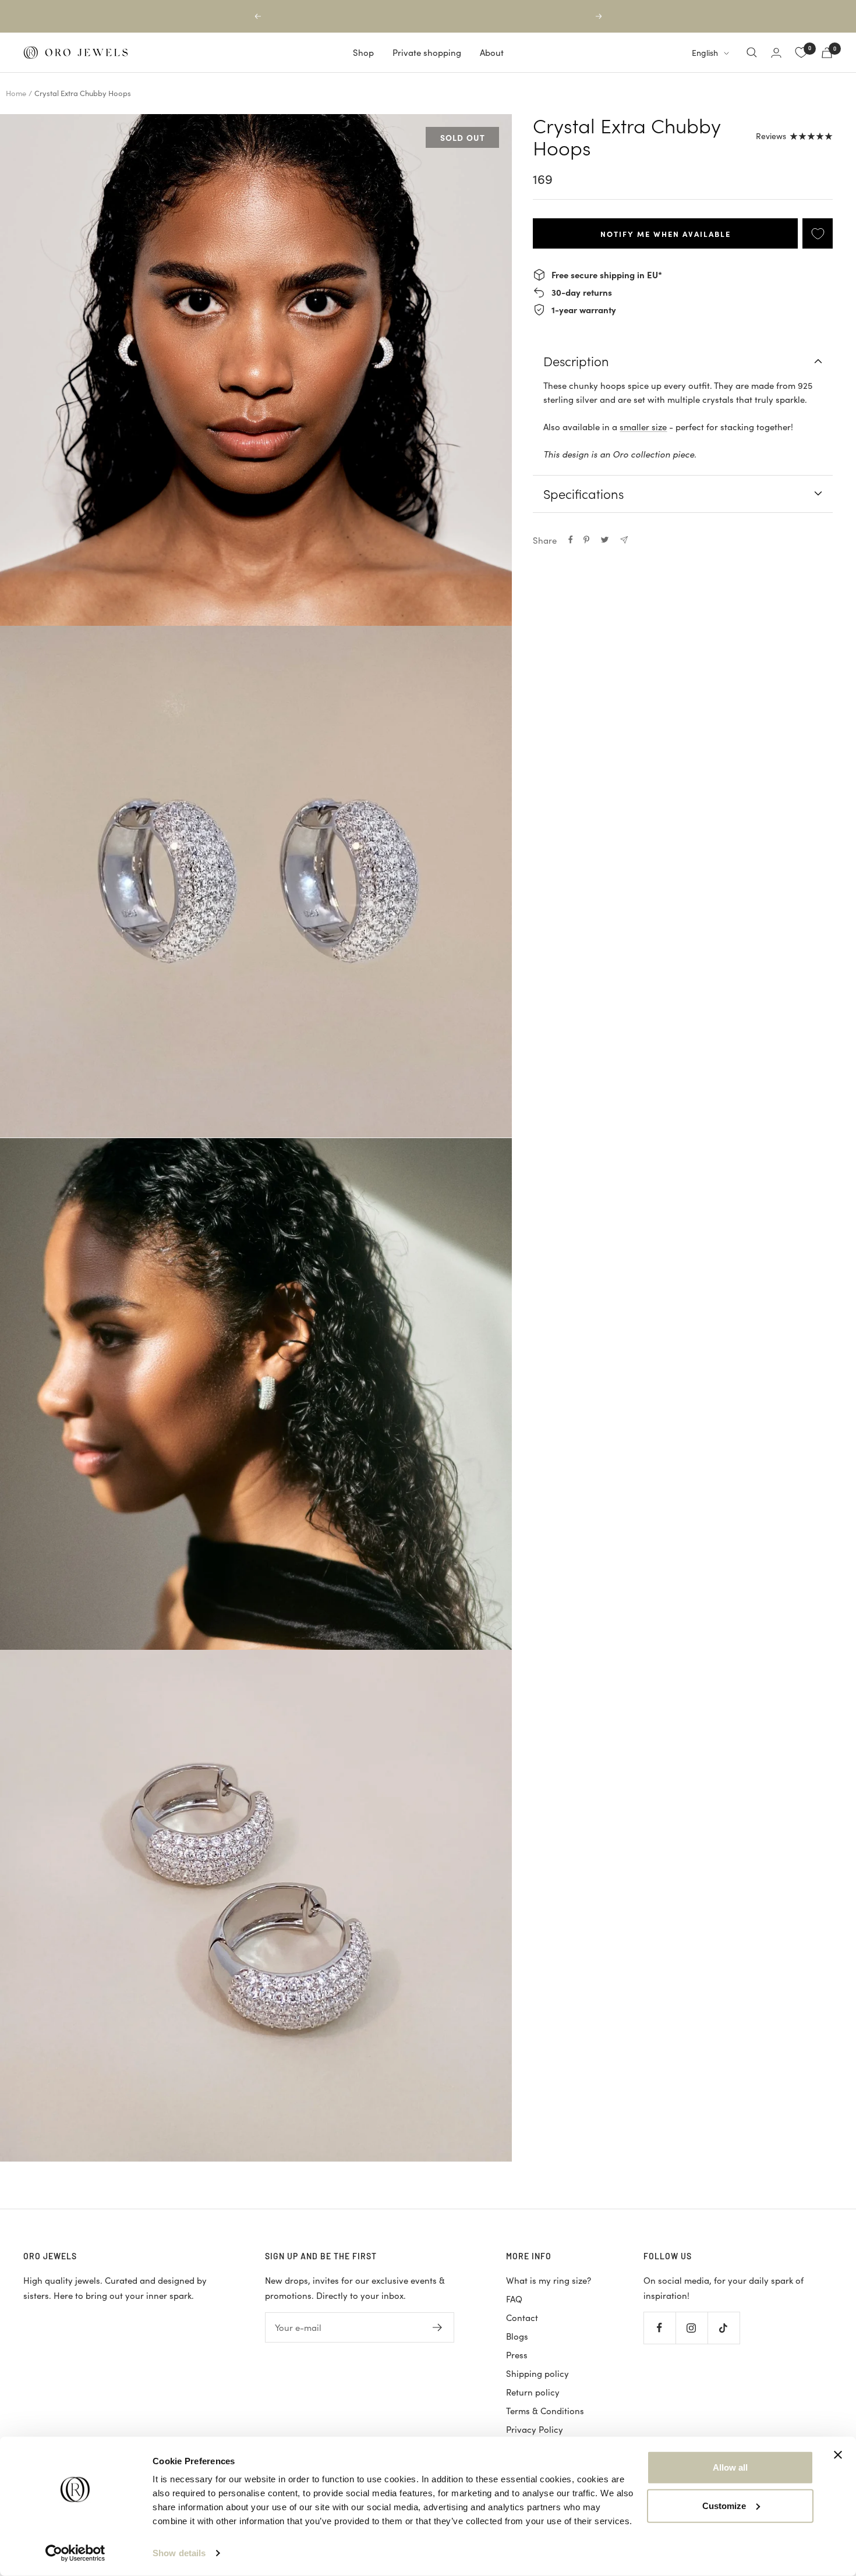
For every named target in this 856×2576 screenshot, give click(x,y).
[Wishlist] (801, 52)
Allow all (730, 2467)
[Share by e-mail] (624, 540)
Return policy (533, 2392)
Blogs (517, 2336)
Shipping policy (537, 2373)
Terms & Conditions (545, 2411)
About (492, 52)
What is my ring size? (549, 2280)
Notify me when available (666, 233)
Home (16, 93)
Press (517, 2355)
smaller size (643, 427)
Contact (522, 2318)
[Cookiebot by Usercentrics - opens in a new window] (75, 2553)
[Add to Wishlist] (818, 234)
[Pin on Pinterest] (586, 540)
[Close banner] (838, 2455)
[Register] (438, 2327)
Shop (363, 52)
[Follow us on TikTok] (724, 2328)
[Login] (776, 53)
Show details (179, 2553)
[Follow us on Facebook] (659, 2328)
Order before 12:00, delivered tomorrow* (429, 16)
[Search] (752, 52)
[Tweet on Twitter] (605, 540)
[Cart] (827, 53)
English (705, 53)
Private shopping (427, 52)
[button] (256, 370)
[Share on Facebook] (571, 540)
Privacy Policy (535, 2429)
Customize (724, 2505)
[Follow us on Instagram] (691, 2328)
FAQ (514, 2299)
